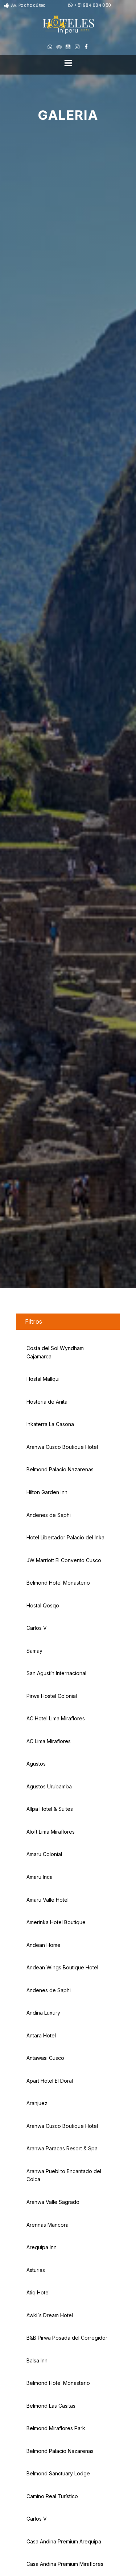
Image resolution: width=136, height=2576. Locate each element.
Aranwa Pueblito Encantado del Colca (64, 2175)
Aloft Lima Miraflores (51, 1832)
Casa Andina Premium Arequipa (64, 2541)
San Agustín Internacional (56, 1673)
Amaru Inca (40, 1877)
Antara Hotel (41, 2035)
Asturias (36, 2270)
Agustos (36, 1764)
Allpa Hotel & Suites (50, 1809)
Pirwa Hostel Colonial (52, 1696)
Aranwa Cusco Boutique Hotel (62, 1447)
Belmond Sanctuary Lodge (58, 2473)
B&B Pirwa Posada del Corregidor (67, 2338)
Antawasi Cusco (45, 2058)
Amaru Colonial (44, 1854)
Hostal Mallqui (43, 1379)
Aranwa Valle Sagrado (53, 2202)
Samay (34, 1651)
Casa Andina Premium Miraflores (65, 2564)
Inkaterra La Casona (50, 1424)
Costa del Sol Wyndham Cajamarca (55, 1352)
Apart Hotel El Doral (50, 2081)
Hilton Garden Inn (47, 1492)
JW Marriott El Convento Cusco (64, 1560)
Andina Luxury (43, 2013)
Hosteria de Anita (47, 1402)
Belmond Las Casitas (51, 2406)
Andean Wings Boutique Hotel (62, 1967)
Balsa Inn (37, 2360)
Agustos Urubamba (49, 1786)
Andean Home (44, 1945)
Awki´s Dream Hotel (50, 2315)
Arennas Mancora (48, 2225)
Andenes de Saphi (49, 1515)
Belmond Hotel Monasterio (58, 1583)
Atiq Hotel (38, 2292)
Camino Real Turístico (52, 2496)
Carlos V (37, 1628)
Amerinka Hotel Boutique (56, 1922)
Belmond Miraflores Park (56, 2428)
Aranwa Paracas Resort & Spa (62, 2148)
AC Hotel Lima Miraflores (56, 1718)
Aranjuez (37, 2103)
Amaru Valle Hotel (48, 1900)
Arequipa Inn (42, 2247)
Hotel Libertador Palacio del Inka (65, 1537)
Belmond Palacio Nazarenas (60, 1469)
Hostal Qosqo (43, 1605)
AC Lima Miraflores (49, 1741)
